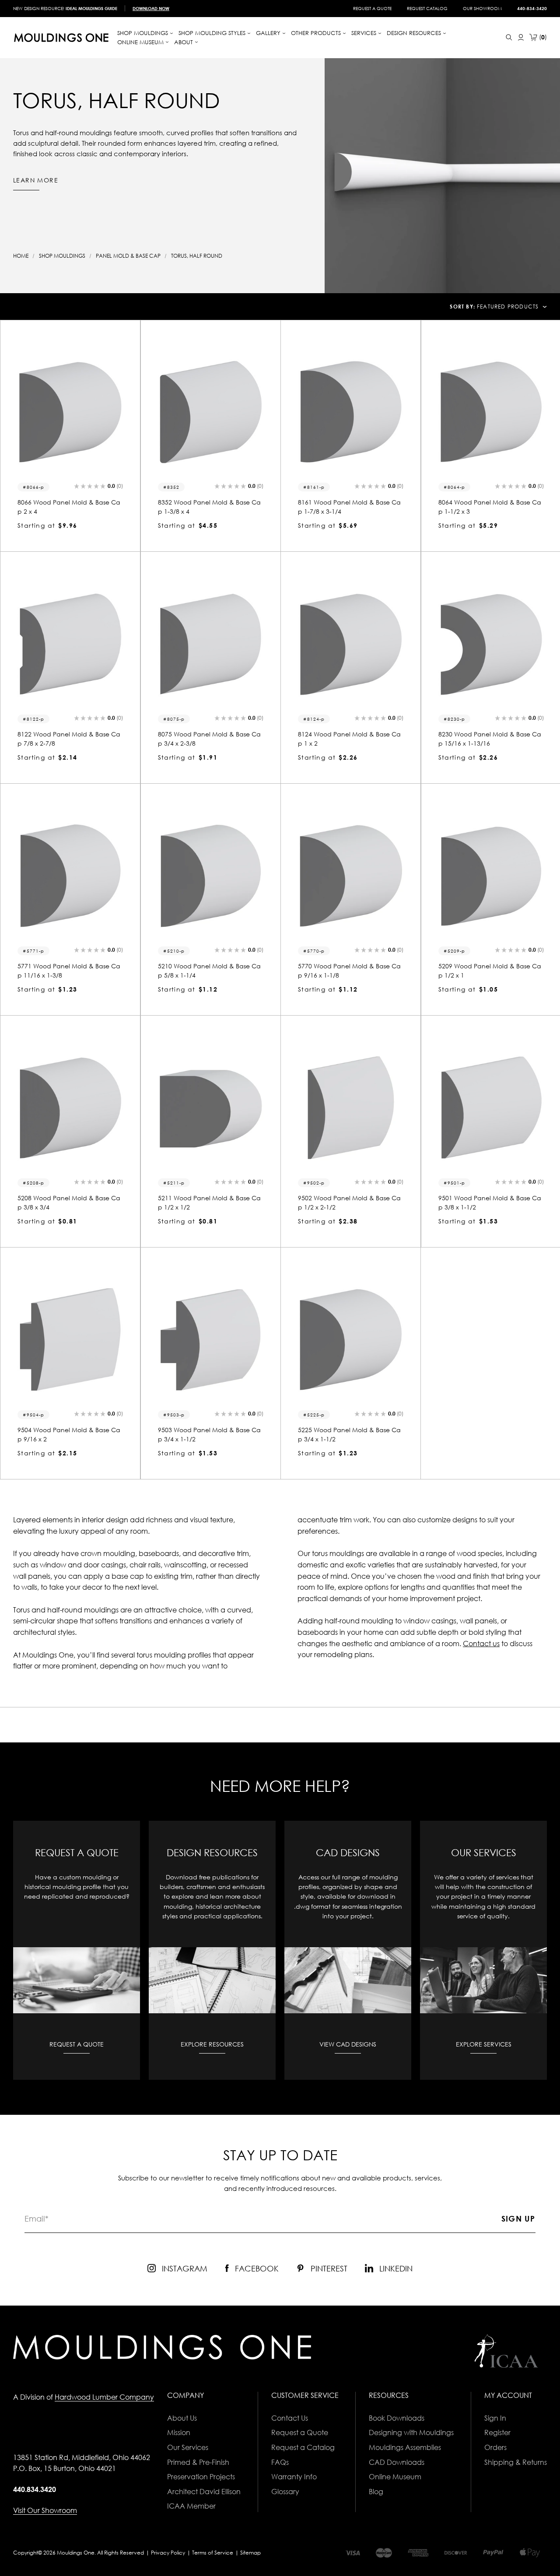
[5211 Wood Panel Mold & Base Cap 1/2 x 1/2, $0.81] (211, 1108)
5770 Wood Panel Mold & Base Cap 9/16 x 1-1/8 (349, 971)
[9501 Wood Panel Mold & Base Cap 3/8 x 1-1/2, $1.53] (491, 1108)
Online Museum (395, 2477)
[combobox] (512, 307)
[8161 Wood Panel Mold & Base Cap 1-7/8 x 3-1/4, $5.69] (351, 412)
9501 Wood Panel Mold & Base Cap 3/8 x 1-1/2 (490, 1202)
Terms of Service (213, 2553)
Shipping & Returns (516, 2462)
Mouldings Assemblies (405, 2447)
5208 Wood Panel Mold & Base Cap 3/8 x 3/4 (69, 1202)
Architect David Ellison (204, 2492)
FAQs (280, 2462)
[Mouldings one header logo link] (61, 38)
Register (497, 2432)
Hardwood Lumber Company (104, 2397)
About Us (182, 2418)
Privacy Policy (168, 2553)
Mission (179, 2432)
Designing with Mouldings (411, 2432)
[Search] (509, 37)
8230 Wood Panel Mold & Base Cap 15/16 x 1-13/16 (490, 739)
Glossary (285, 2492)
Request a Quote (372, 8)
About (184, 42)
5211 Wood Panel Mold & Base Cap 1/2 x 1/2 (209, 1202)
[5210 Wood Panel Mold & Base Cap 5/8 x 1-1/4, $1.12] (211, 876)
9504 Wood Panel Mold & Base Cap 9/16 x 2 (69, 1434)
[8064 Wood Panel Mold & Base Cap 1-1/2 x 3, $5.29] (491, 412)
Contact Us (290, 2418)
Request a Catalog (303, 2447)
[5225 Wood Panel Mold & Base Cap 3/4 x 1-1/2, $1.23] (351, 1340)
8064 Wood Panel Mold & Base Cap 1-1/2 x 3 (490, 507)
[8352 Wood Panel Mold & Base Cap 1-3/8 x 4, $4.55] (211, 412)
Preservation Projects (201, 2477)
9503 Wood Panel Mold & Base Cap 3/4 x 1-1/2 (209, 1434)
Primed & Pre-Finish (198, 2462)
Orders (495, 2447)
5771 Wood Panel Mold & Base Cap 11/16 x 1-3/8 (69, 971)
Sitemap (250, 2553)
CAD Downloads (397, 2462)
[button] (98, 487)
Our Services (188, 2447)
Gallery (269, 33)
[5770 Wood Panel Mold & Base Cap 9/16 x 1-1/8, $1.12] (351, 876)
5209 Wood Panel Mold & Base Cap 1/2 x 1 (490, 971)
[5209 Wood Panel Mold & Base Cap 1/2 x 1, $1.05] (491, 876)
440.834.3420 (35, 2489)
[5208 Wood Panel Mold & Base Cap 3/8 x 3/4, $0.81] (70, 1108)
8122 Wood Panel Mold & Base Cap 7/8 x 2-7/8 (69, 739)
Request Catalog (427, 8)
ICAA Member (191, 2506)
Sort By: (462, 307)
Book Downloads (397, 2418)
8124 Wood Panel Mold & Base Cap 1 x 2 (349, 739)
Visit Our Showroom (45, 2510)
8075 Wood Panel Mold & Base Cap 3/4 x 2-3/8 (209, 739)
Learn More (36, 180)
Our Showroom (482, 8)
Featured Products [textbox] (508, 307)
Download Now (151, 8)
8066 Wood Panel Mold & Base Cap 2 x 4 (69, 507)
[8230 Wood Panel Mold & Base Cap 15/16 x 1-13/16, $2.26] (491, 644)
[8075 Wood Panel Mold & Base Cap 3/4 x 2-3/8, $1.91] (211, 644)
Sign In (495, 2418)
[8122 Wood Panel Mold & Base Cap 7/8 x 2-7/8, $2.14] (70, 644)
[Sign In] (521, 37)
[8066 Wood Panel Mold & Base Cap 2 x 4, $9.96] (70, 412)
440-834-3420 (532, 8)
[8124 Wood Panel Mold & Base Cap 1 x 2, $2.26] (351, 644)
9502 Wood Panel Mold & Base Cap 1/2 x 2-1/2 (349, 1202)
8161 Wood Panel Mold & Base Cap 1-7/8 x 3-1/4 (349, 507)
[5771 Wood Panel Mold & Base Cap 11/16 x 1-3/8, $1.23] (70, 876)
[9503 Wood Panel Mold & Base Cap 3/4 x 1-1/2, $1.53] (211, 1340)
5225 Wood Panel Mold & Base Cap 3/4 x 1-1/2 (349, 1434)
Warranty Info (294, 2477)
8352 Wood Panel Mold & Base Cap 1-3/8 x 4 (209, 507)
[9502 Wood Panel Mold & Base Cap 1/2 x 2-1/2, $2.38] (351, 1108)
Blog (376, 2492)
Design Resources (415, 33)
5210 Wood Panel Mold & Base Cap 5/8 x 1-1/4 (209, 971)
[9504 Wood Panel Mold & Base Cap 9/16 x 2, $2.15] (70, 1340)
